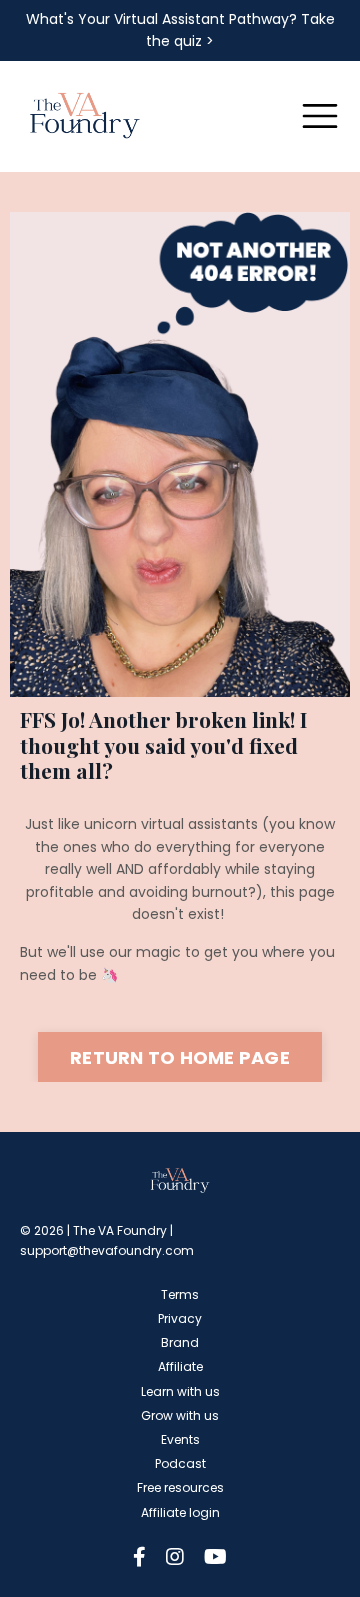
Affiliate (180, 1366)
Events (180, 1439)
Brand (180, 1342)
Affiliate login (180, 1512)
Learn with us (180, 1391)
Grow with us (180, 1415)
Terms (180, 1294)
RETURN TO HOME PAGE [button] (180, 1057)
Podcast (180, 1463)
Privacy (180, 1318)
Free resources (180, 1487)
